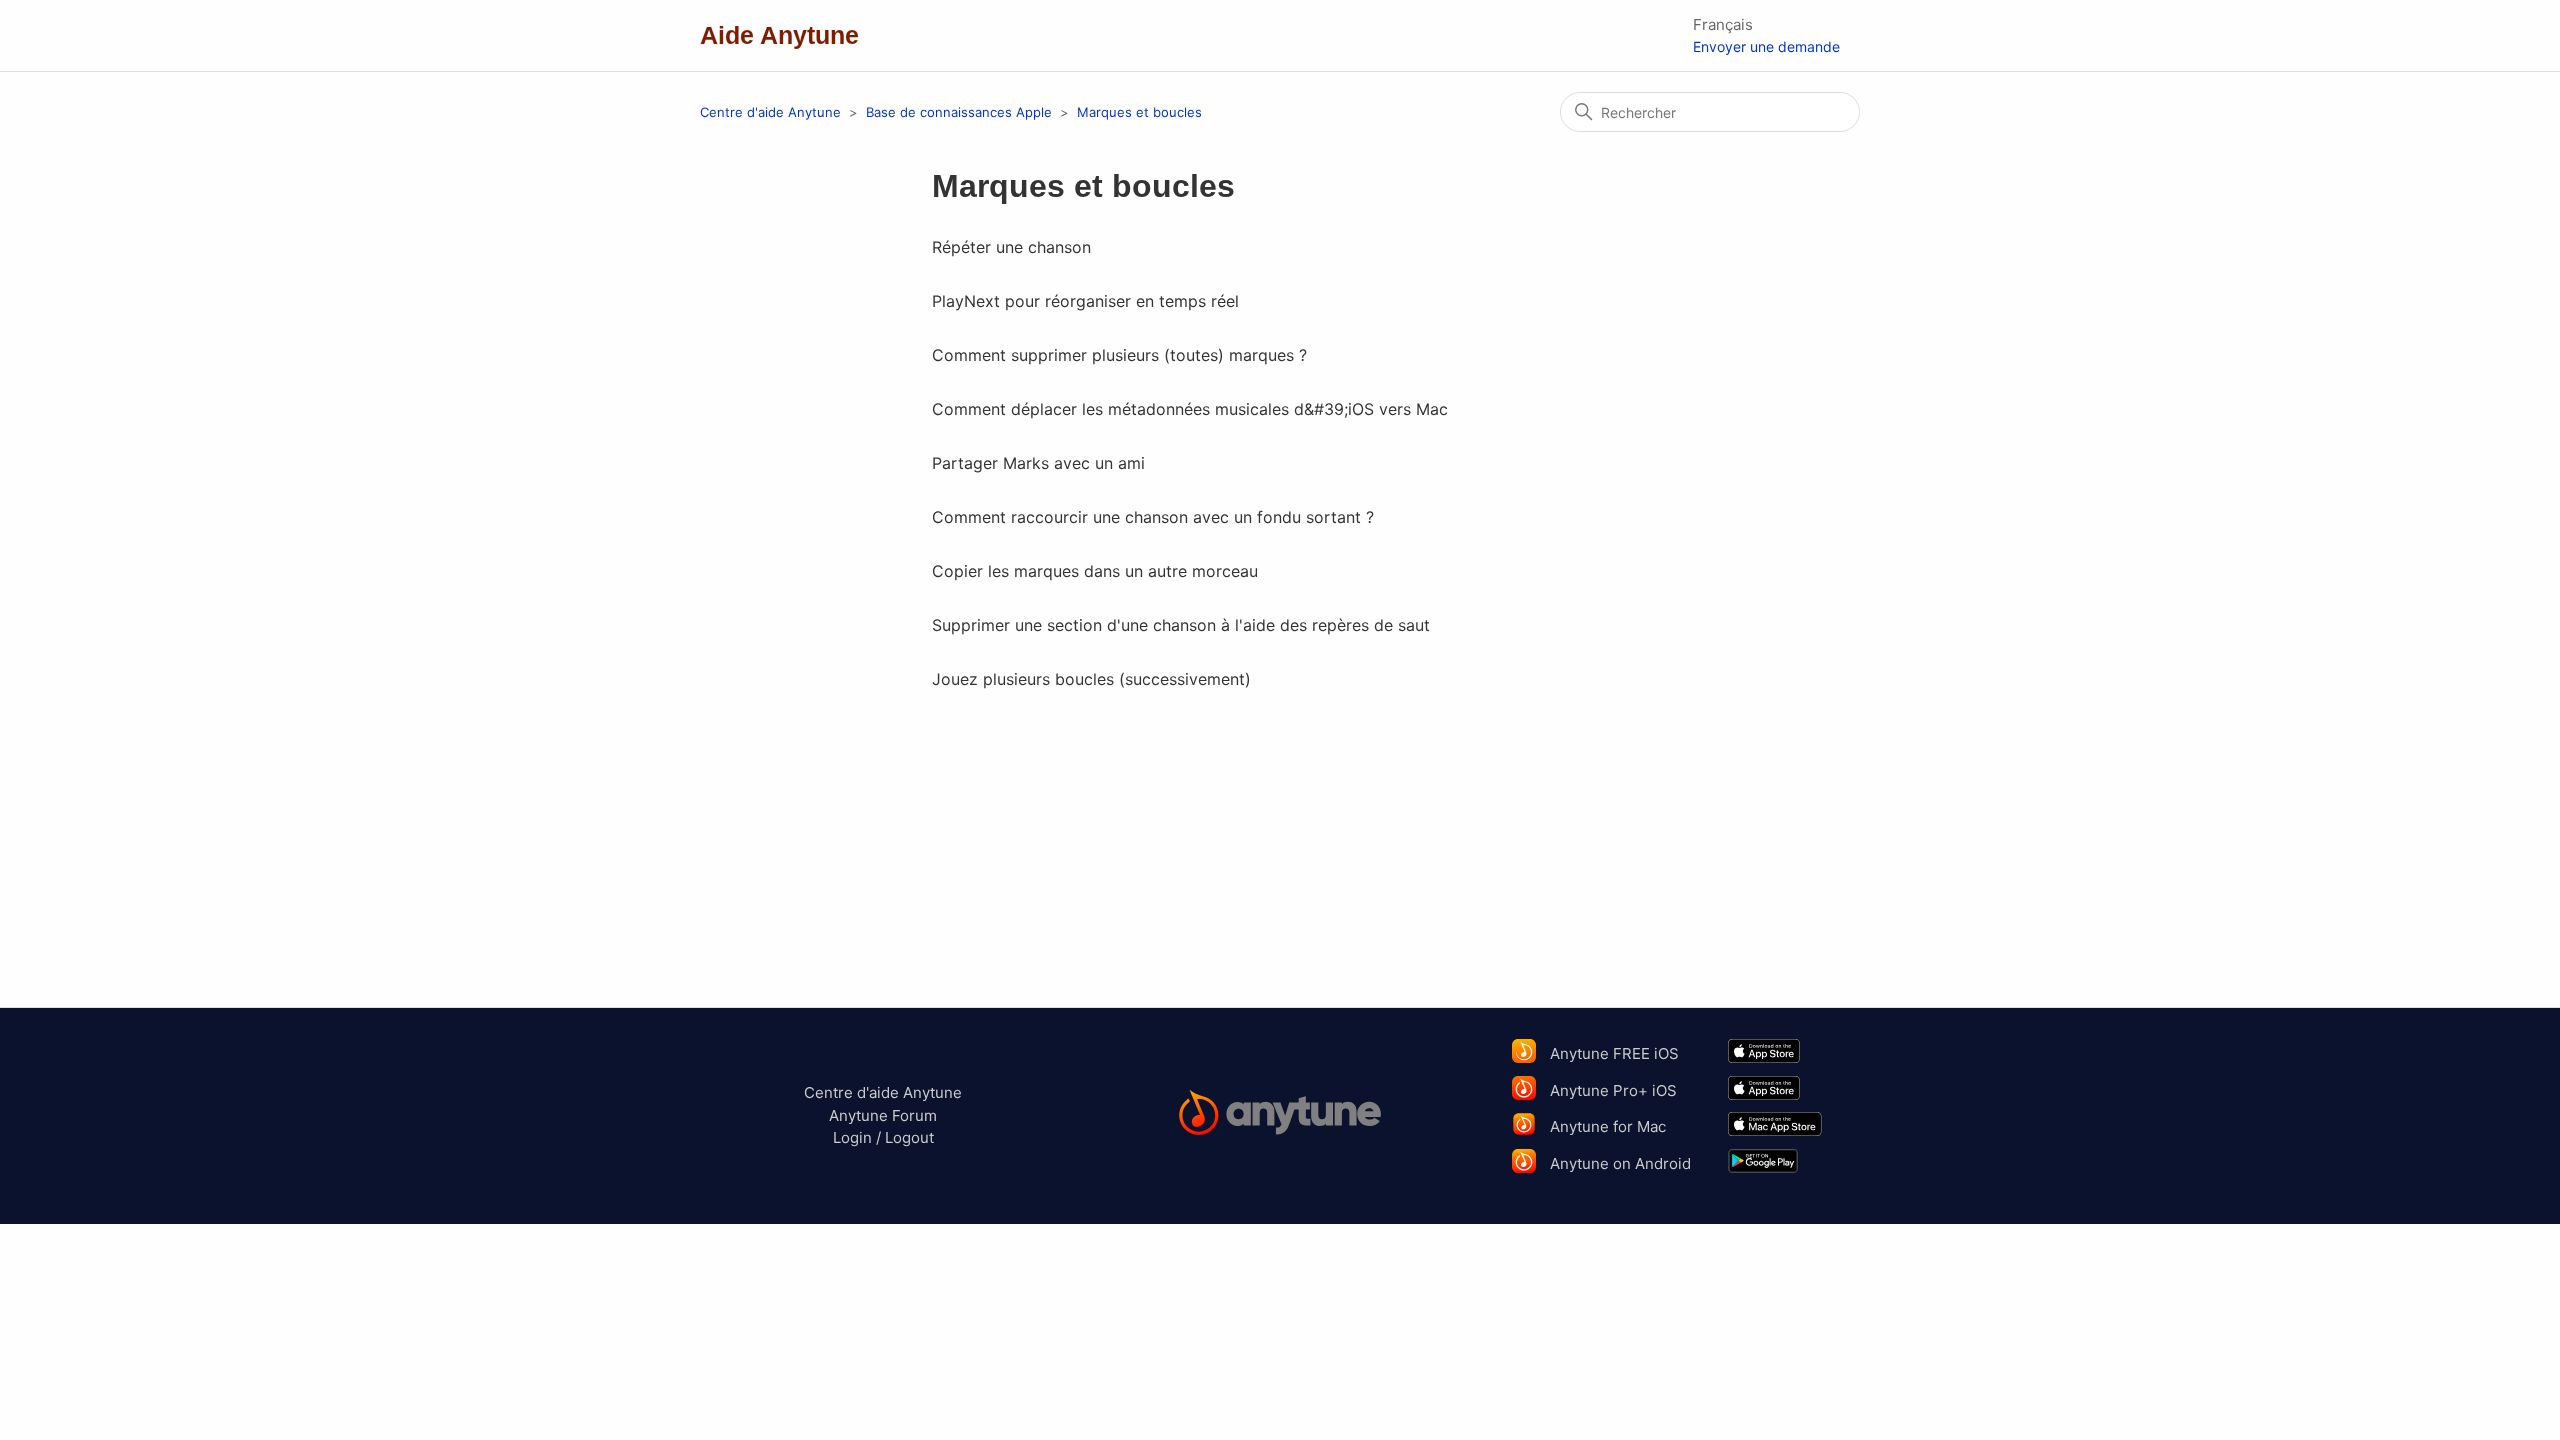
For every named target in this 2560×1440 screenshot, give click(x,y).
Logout (909, 1137)
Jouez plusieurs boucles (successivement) (1091, 679)
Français (1723, 24)
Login (852, 1137)
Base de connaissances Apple (961, 112)
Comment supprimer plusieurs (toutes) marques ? (1119, 355)
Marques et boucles (1139, 112)
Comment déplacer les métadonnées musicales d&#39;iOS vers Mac (1190, 409)
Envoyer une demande (1766, 46)
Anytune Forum (883, 1115)
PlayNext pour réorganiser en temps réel (1085, 301)
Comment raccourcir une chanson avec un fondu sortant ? (1153, 517)
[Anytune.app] (1280, 1115)
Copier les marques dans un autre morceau (1095, 571)
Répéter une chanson (1011, 247)
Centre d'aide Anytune (770, 112)
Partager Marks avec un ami (1038, 463)
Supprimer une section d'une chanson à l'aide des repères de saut (1181, 625)
